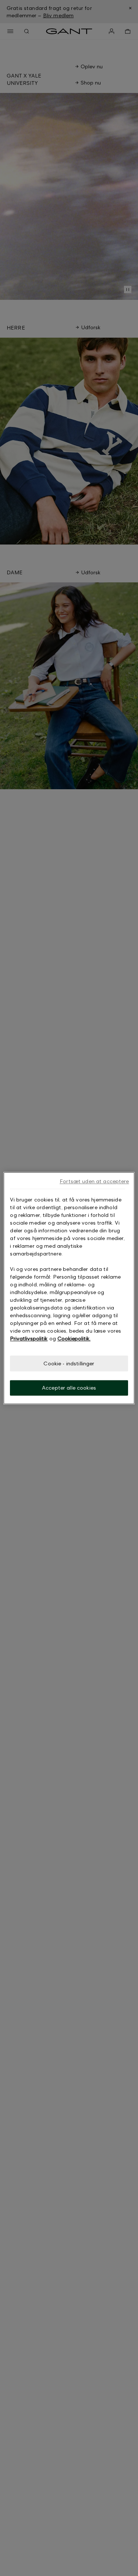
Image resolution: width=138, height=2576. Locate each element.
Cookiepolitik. (74, 1338)
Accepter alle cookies (69, 1388)
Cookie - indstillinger (69, 1363)
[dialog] (69, 1288)
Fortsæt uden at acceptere (94, 1181)
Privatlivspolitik (29, 1338)
